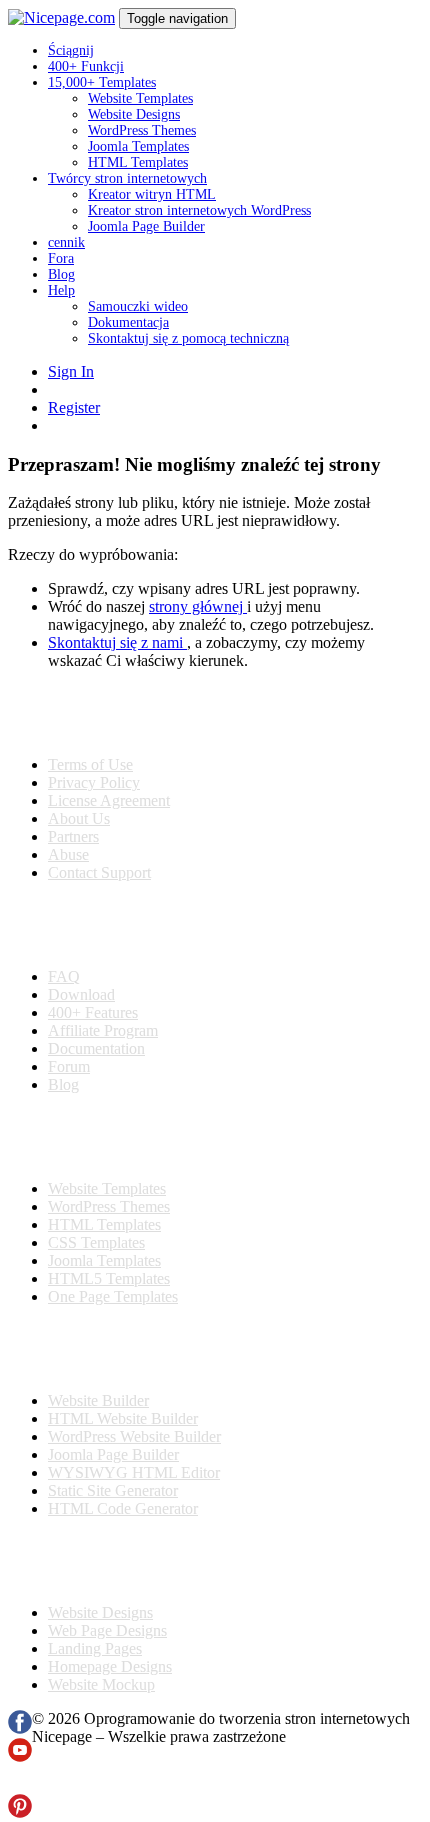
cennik (66, 242)
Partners (73, 836)
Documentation (96, 1048)
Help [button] (61, 290)
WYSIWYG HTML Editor (134, 1472)
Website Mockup (101, 1684)
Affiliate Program (103, 1030)
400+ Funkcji (86, 66)
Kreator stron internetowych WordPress (199, 210)
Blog (61, 274)
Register (74, 407)
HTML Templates (138, 162)
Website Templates (140, 98)
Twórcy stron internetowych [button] (127, 178)
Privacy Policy (94, 782)
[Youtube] (20, 1756)
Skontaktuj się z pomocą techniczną (188, 338)
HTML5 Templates (109, 1278)
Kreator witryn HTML (152, 194)
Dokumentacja (128, 322)
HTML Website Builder (123, 1418)
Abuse (68, 854)
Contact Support (99, 872)
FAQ (64, 976)
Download (81, 994)
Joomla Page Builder (146, 226)
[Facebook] (20, 1728)
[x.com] (20, 1784)
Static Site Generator (113, 1490)
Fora (61, 258)
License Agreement (109, 800)
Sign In (71, 371)
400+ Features (93, 1012)
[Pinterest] (20, 1812)
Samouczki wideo (138, 306)
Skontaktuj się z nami (117, 642)
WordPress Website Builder (134, 1436)
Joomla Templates (138, 146)
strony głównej (198, 606)
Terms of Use (90, 764)
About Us (79, 818)
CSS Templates (96, 1242)
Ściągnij (71, 50)
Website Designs (134, 114)
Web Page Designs (107, 1630)
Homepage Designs (110, 1666)
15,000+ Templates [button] (102, 82)
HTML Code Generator (123, 1508)
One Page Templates (113, 1296)
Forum (69, 1066)
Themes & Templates (114, 1137)
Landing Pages (95, 1648)
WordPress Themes (142, 130)
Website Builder (98, 1400)
